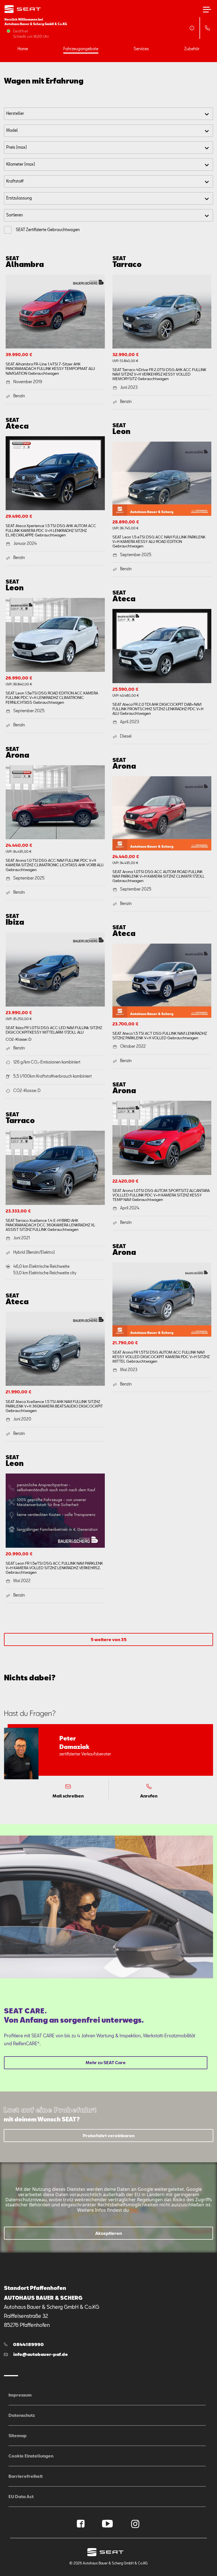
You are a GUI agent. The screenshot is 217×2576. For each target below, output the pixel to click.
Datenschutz (22, 2415)
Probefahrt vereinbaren (109, 2136)
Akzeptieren (108, 2233)
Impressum (20, 2395)
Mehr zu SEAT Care (106, 2062)
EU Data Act (21, 2496)
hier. (134, 2210)
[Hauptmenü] (207, 10)
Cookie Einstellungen (31, 2456)
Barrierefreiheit (26, 2476)
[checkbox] (8, 230)
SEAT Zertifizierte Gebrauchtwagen (48, 230)
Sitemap (18, 2435)
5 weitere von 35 (109, 1639)
